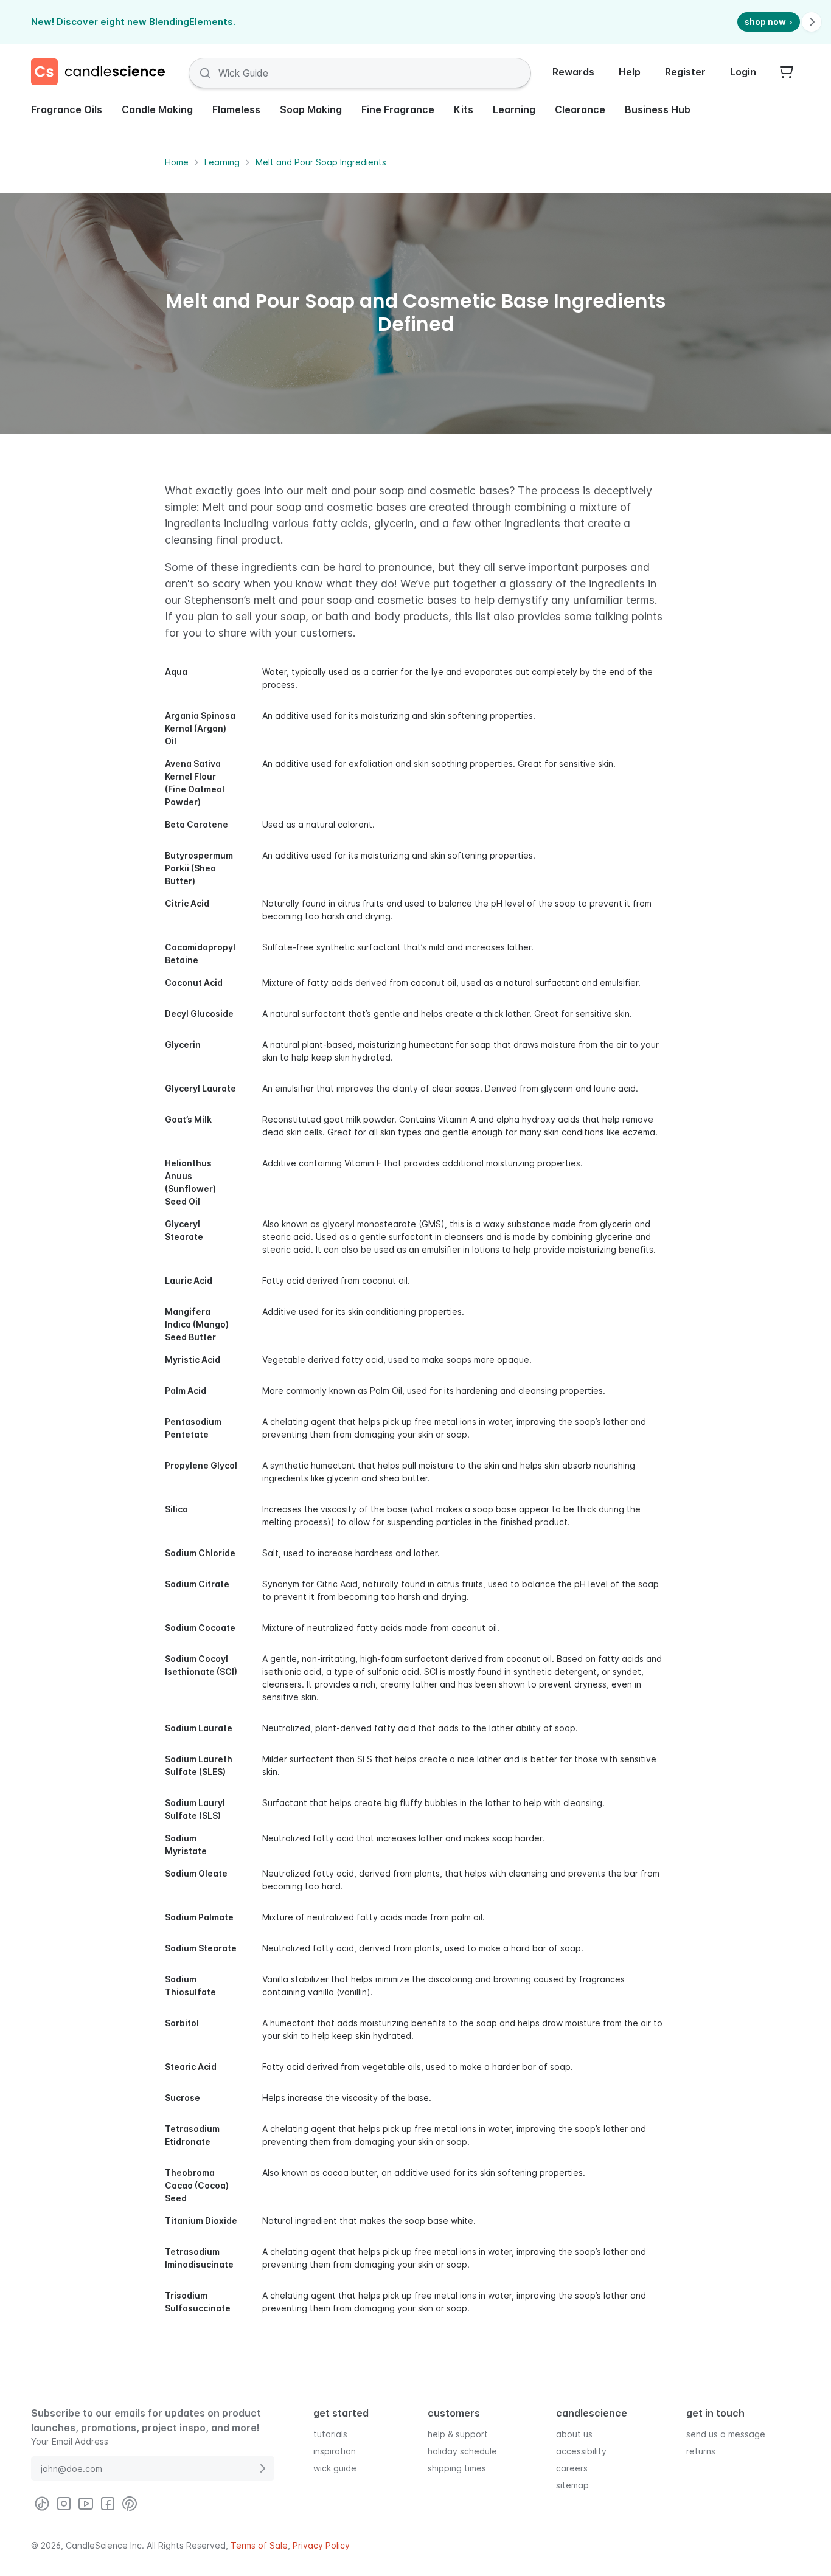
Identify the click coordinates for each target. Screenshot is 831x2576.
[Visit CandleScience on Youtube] (86, 2504)
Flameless (236, 109)
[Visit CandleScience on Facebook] (108, 2504)
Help (630, 72)
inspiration (335, 2450)
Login (743, 72)
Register (685, 72)
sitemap (572, 2484)
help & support (458, 2433)
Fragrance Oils (67, 109)
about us (574, 2433)
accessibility (581, 2450)
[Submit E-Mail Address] (262, 2468)
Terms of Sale (259, 2545)
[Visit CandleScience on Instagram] (64, 2504)
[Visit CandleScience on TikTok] (42, 2504)
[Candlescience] (103, 73)
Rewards (573, 72)
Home (177, 162)
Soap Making (311, 109)
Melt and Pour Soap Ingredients (321, 162)
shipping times (457, 2467)
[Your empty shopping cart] (787, 73)
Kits (464, 109)
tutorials (330, 2433)
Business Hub (658, 109)
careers (572, 2467)
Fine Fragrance (398, 109)
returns (701, 2450)
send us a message (726, 2433)
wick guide (335, 2467)
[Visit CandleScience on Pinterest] (130, 2504)
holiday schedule (462, 2450)
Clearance (580, 109)
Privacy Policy (321, 2545)
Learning (514, 109)
